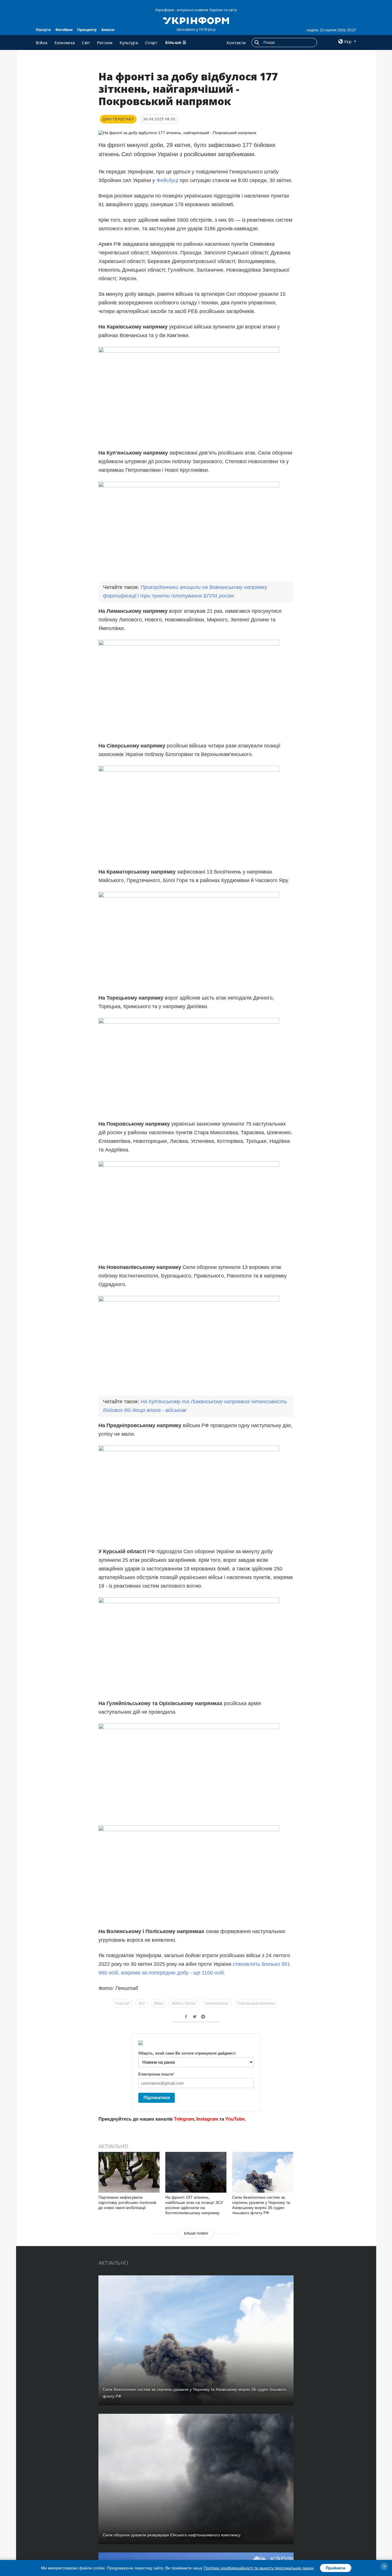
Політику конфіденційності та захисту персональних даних (259, 2568)
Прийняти (336, 2568)
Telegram (184, 2119)
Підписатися (157, 2097)
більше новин (196, 2233)
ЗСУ (142, 2003)
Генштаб (122, 2003)
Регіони (105, 43)
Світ (86, 43)
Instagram (207, 2119)
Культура (129, 43)
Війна (42, 43)
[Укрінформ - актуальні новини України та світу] (196, 20)
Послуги (43, 30)
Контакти (236, 43)
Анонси (108, 30)
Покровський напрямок (256, 2003)
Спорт (151, 43)
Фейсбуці (168, 180)
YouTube (235, 2119)
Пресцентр (87, 30)
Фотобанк (64, 30)
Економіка (65, 43)
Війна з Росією (184, 2003)
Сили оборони (216, 2003)
